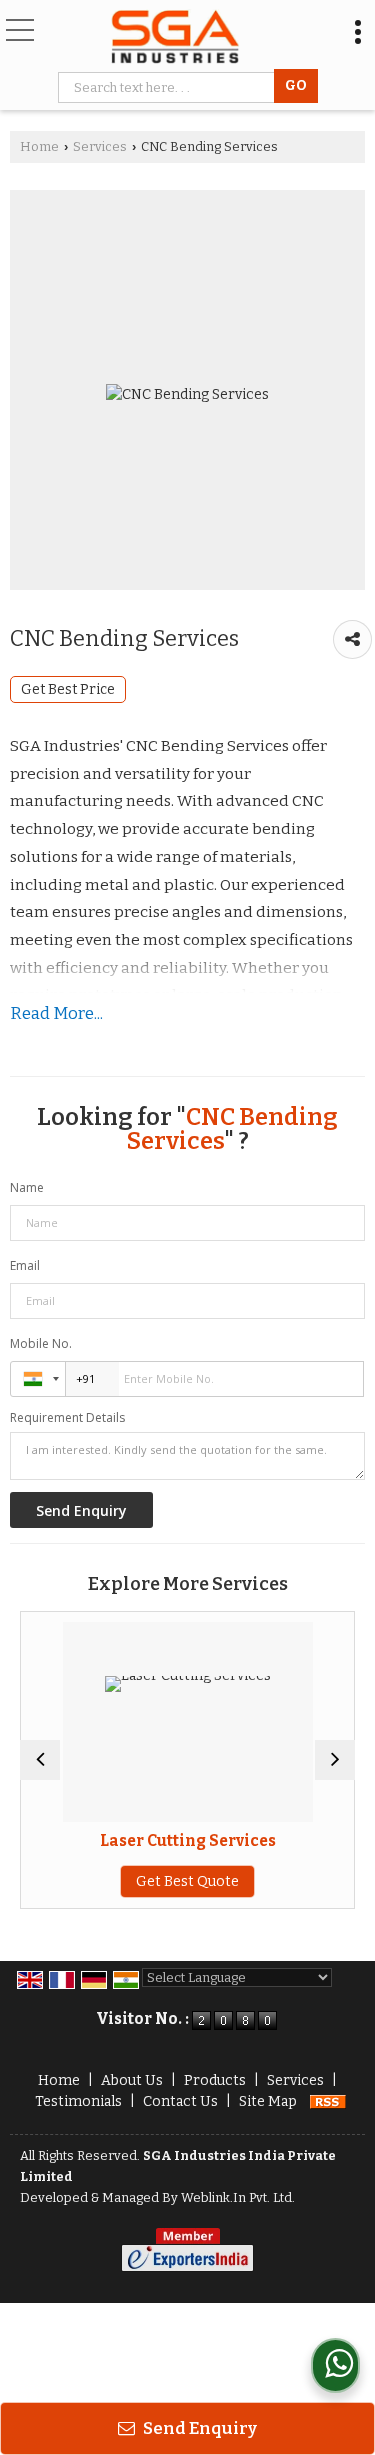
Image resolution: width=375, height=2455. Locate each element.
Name (27, 1187)
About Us (132, 2080)
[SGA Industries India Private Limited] (175, 38)
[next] (335, 1760)
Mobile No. (41, 1343)
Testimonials (78, 2101)
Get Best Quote (187, 1881)
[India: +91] (38, 1379)
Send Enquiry (198, 2428)
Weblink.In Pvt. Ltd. (238, 2197)
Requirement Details (67, 1418)
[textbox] (169, 87)
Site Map (268, 2101)
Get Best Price (68, 689)
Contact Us (180, 2101)
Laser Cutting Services (188, 1841)
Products (215, 2080)
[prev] (40, 1760)
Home (39, 146)
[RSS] (328, 2101)
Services (100, 146)
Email (25, 1265)
